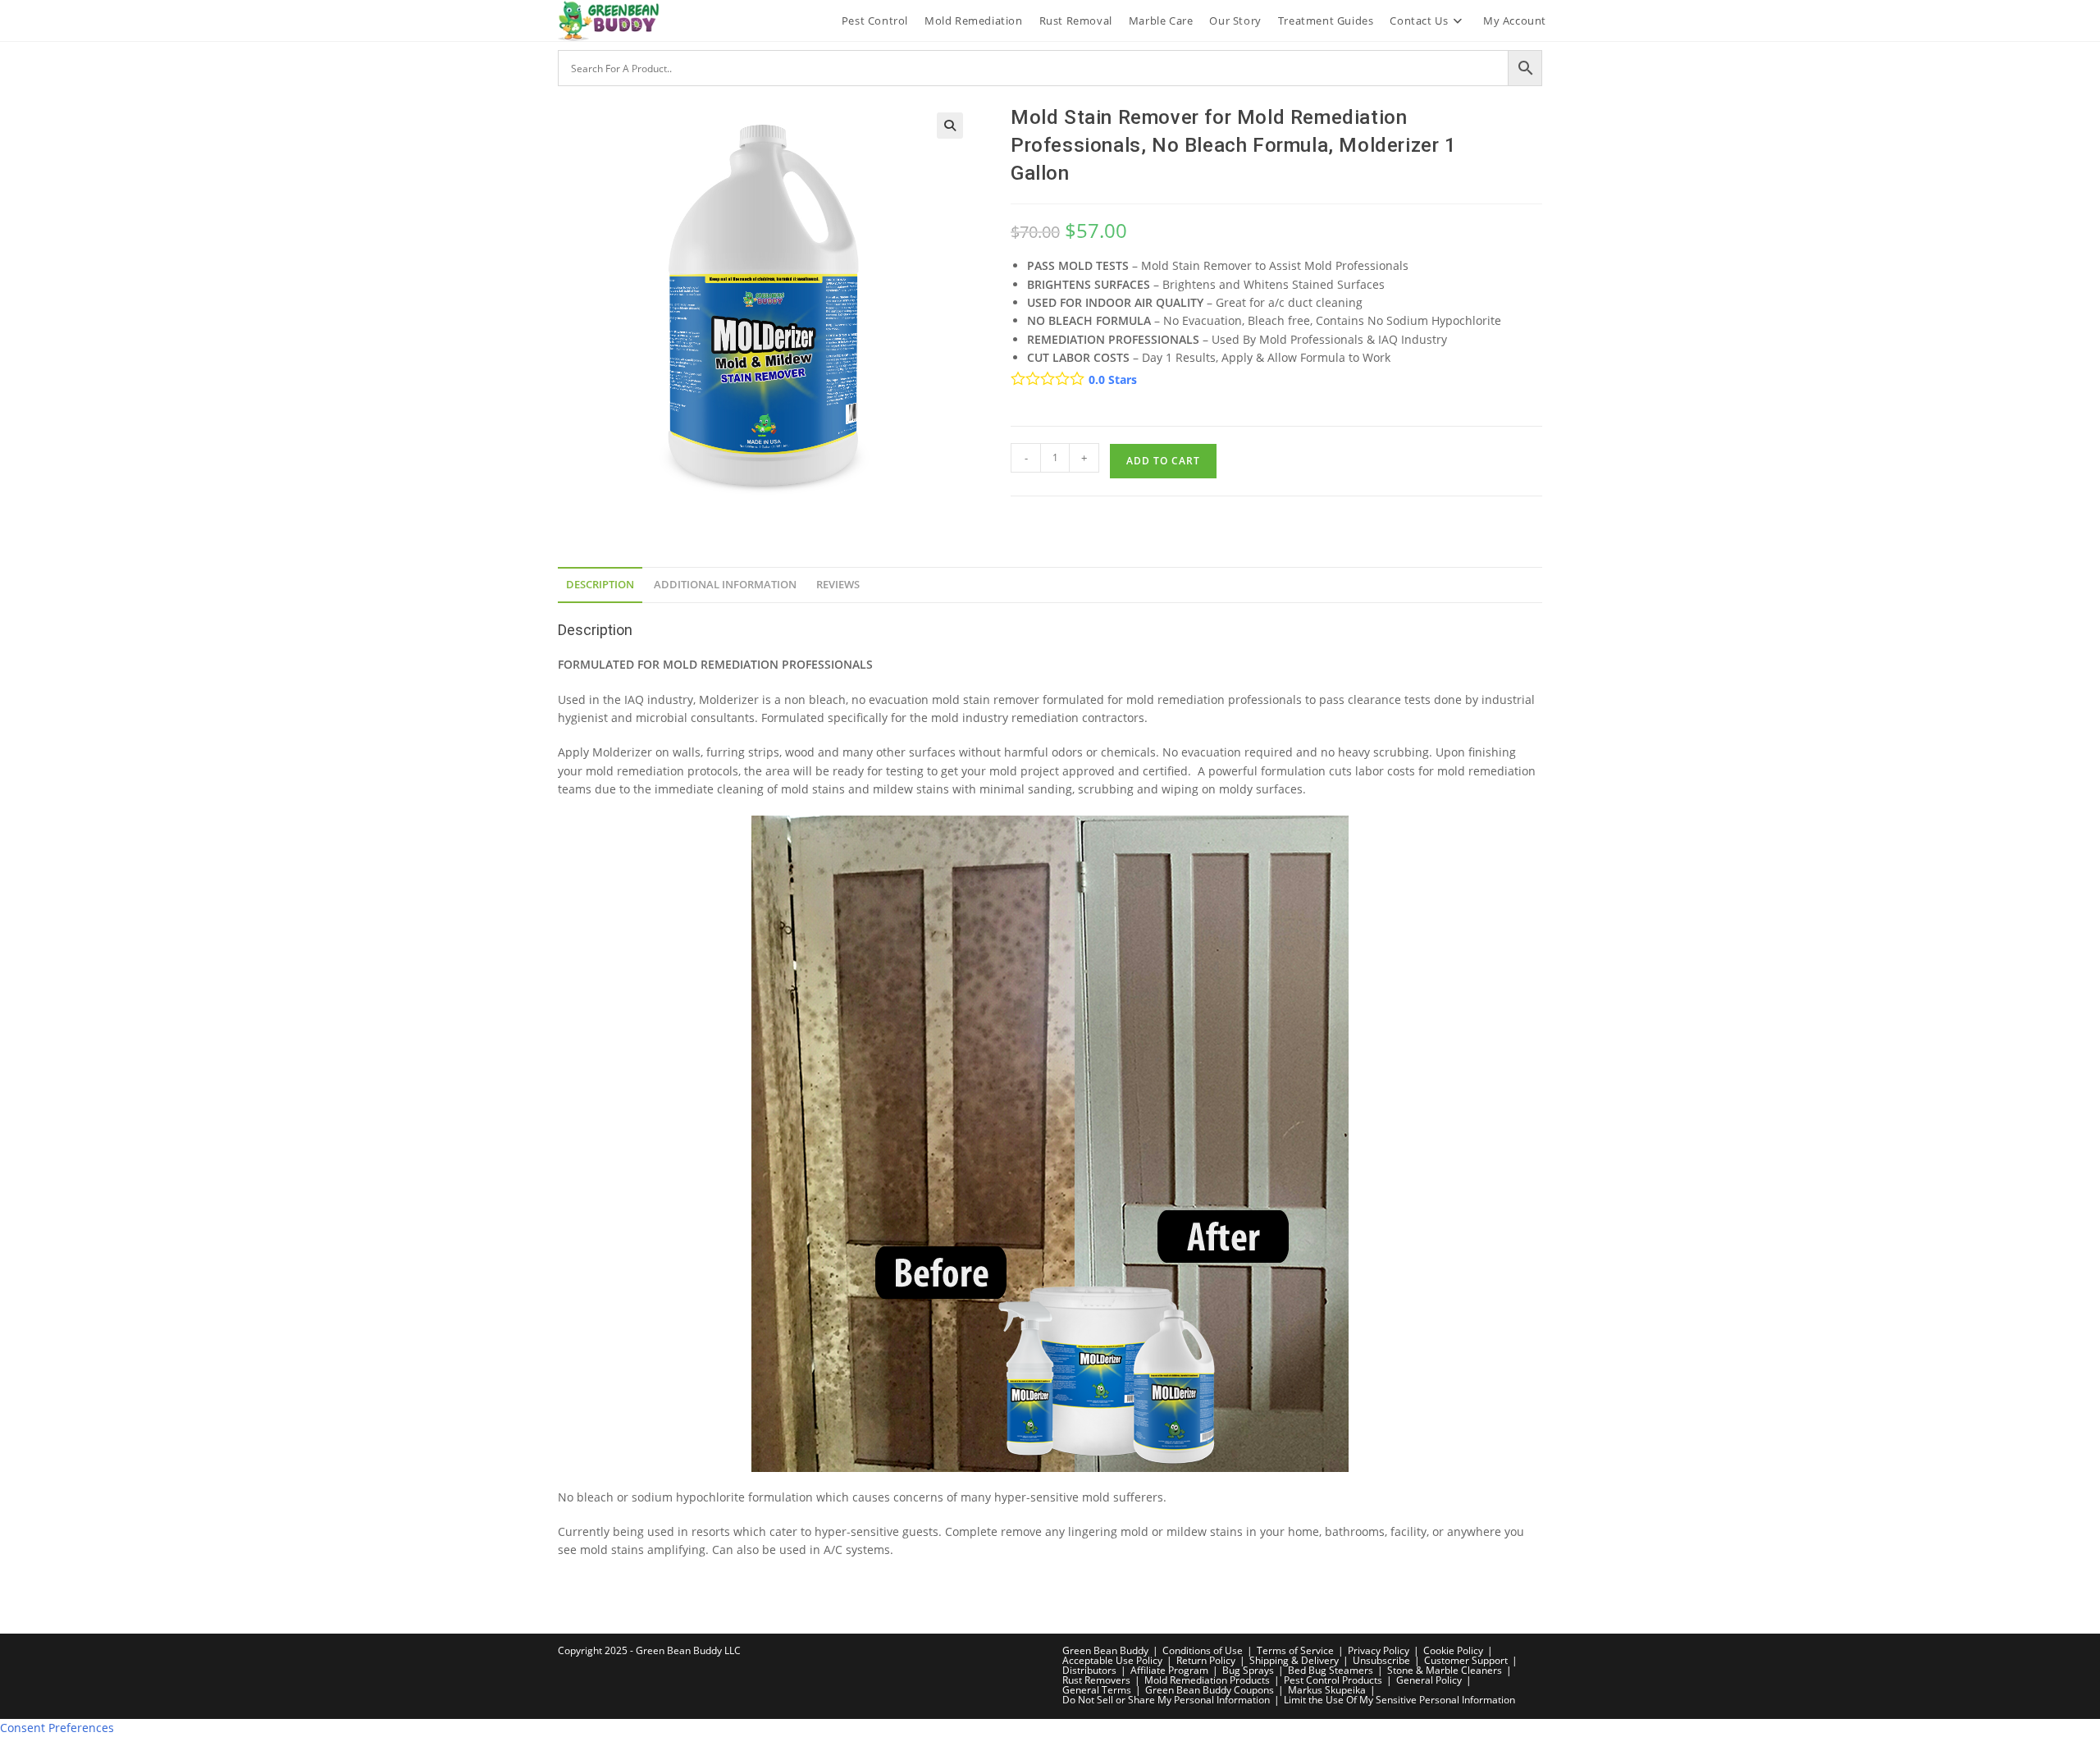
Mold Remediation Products (1207, 1680)
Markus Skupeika (1327, 1690)
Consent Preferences (57, 1728)
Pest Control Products (1333, 1680)
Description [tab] (600, 585)
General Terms (1097, 1690)
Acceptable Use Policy (1112, 1660)
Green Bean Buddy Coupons (1210, 1690)
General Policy (1429, 1680)
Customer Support (1466, 1660)
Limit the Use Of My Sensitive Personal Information (1399, 1700)
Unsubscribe (1381, 1660)
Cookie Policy (1453, 1650)
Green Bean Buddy (1105, 1650)
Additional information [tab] (725, 585)
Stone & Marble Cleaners (1445, 1670)
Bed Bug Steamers (1331, 1670)
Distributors (1089, 1670)
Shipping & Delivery (1294, 1660)
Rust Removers (1096, 1680)
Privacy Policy (1379, 1650)
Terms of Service (1295, 1650)
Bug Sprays (1248, 1670)
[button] (950, 126)
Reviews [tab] (838, 585)
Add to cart (1163, 461)
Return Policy (1206, 1660)
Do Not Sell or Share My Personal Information (1166, 1700)
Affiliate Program (1169, 1670)
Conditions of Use (1203, 1650)
